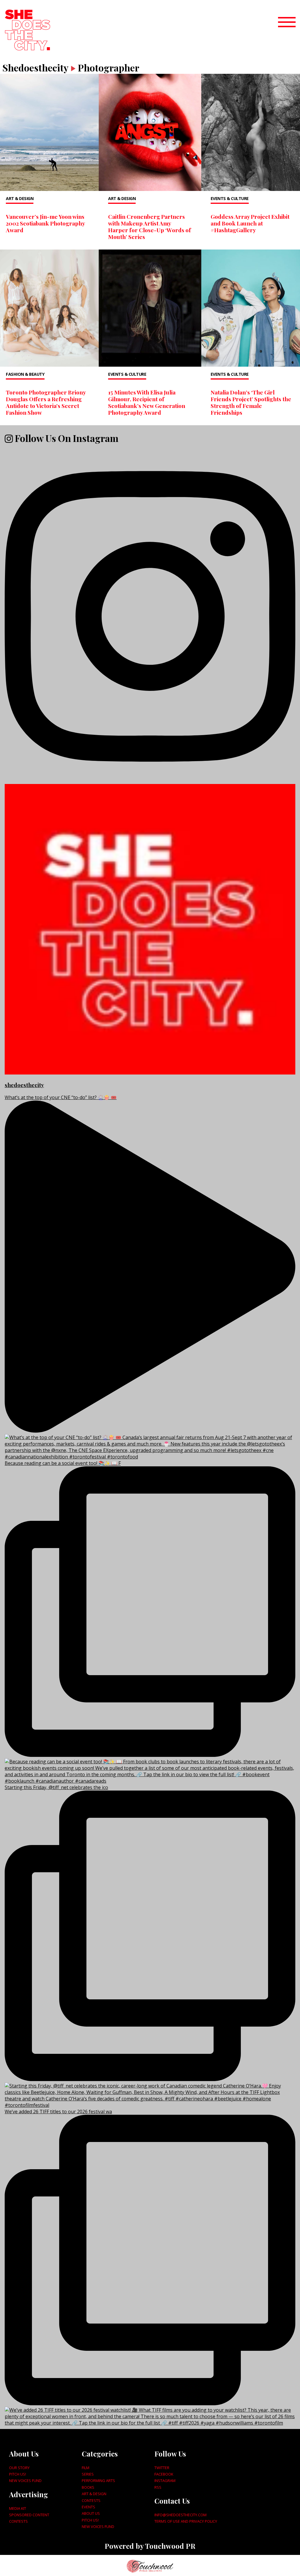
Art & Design (20, 198)
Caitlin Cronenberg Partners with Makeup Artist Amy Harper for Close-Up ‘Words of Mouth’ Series (150, 227)
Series (88, 2474)
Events (88, 2507)
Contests (18, 2521)
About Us (91, 2513)
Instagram (165, 2481)
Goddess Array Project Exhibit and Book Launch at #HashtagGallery (250, 223)
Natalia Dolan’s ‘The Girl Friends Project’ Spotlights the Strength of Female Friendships (251, 402)
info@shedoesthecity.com (180, 2515)
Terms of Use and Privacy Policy (186, 2521)
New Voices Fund (25, 2481)
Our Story (19, 2468)
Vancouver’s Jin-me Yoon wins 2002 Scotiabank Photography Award (45, 223)
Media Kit (18, 2508)
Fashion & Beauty (25, 374)
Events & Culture (230, 198)
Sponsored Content (29, 2515)
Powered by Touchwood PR (150, 2546)
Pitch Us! (18, 2474)
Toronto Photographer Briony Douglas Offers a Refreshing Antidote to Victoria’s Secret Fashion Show (46, 402)
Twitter (162, 2468)
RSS (158, 2487)
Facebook (164, 2474)
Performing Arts (98, 2481)
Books (88, 2487)
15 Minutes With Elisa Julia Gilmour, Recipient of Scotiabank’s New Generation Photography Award (147, 402)
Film (86, 2468)
